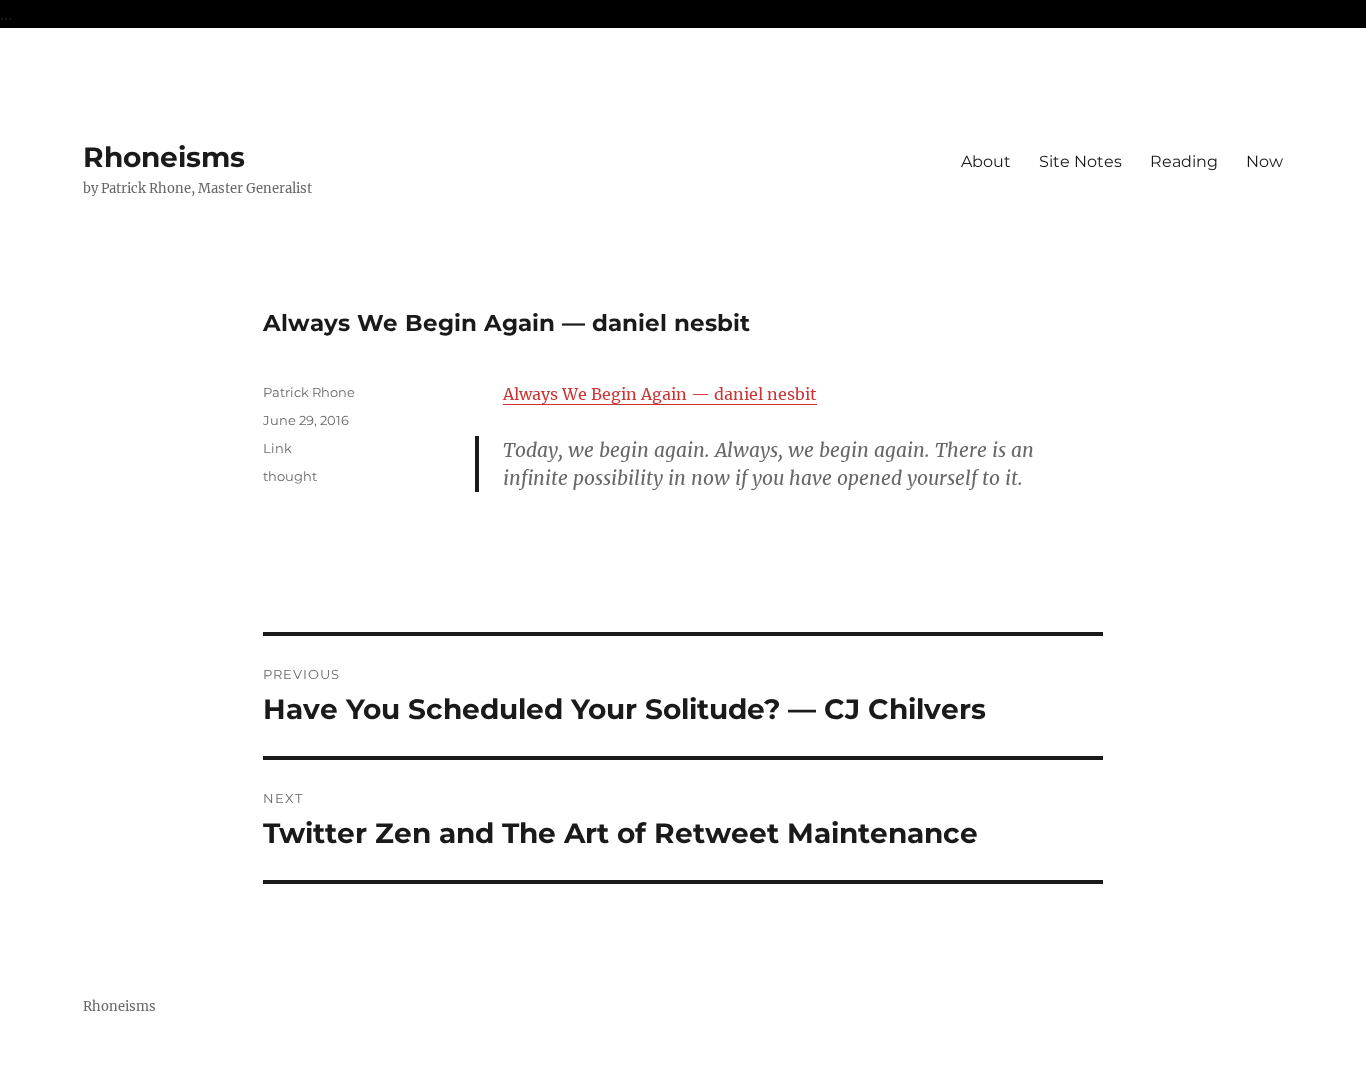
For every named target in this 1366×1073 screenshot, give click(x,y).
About (986, 161)
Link (277, 448)
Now (1264, 161)
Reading (1184, 161)
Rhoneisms (164, 157)
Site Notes (1080, 161)
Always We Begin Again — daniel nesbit (660, 394)
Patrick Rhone (309, 392)
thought (290, 476)
